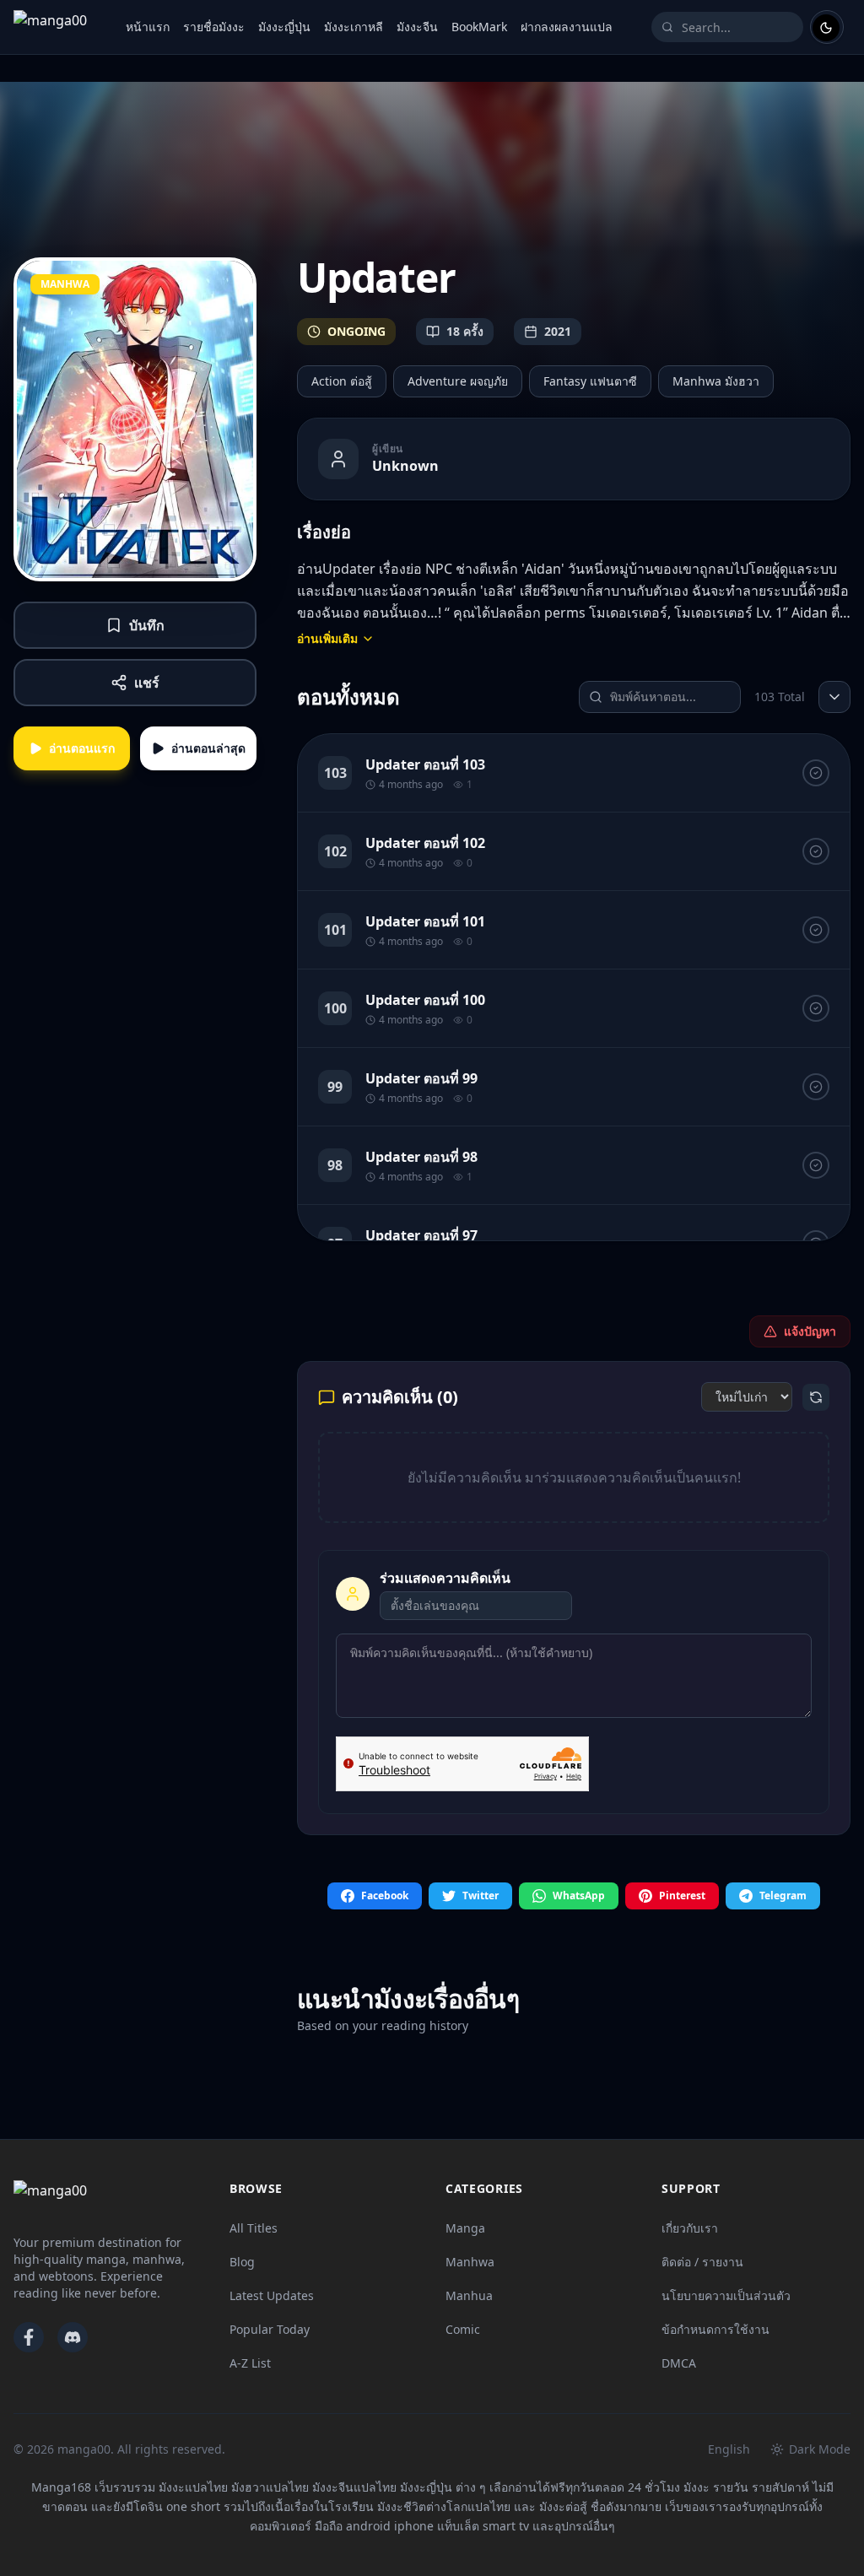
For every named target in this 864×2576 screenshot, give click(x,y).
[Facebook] (29, 2337)
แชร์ (147, 683)
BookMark (479, 27)
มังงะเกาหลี (354, 27)
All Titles (254, 2228)
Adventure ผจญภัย (458, 381)
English (729, 2449)
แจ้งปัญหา (810, 1331)
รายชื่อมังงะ (214, 27)
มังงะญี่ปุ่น (284, 27)
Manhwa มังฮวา (716, 381)
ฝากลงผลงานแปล (567, 27)
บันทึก (147, 625)
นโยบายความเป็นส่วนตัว (726, 2295)
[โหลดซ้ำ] (816, 1397)
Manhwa (470, 2262)
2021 (558, 331)
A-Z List (250, 2363)
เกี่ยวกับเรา (690, 2228)
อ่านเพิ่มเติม (327, 638)
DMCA (679, 2363)
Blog (242, 2262)
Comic (463, 2329)
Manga (465, 2228)
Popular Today (270, 2329)
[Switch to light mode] (827, 27)
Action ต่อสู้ (342, 381)
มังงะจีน (417, 27)
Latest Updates (272, 2295)
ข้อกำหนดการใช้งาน (715, 2329)
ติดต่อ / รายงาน (702, 2262)
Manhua (469, 2295)
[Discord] (73, 2337)
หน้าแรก (148, 27)
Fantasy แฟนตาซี (590, 381)
